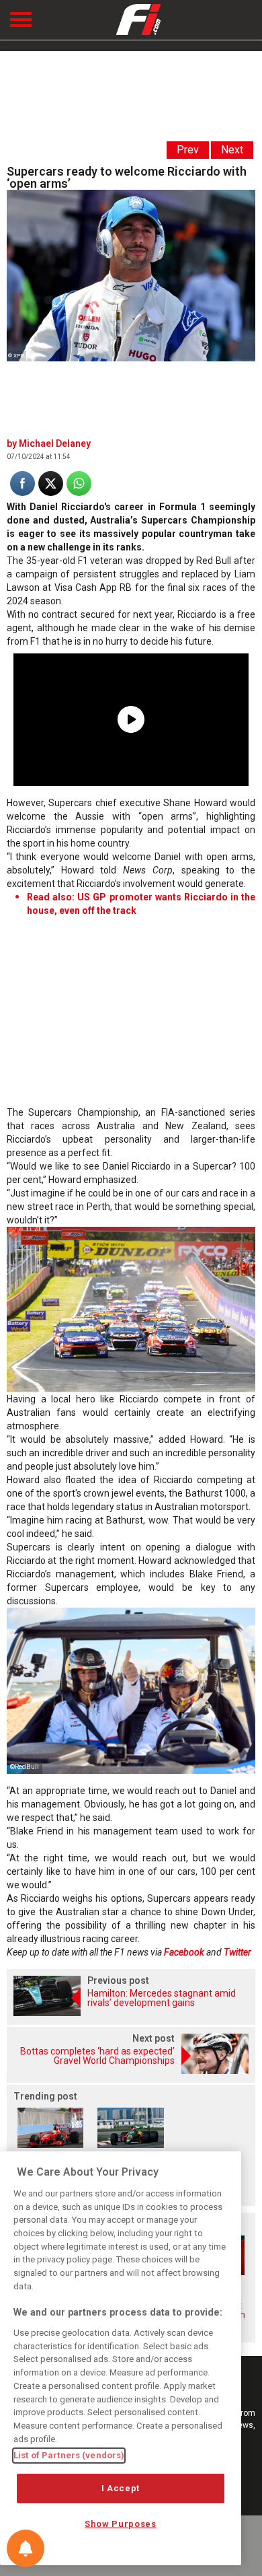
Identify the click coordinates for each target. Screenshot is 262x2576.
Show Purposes (121, 2524)
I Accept (121, 2488)
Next (232, 150)
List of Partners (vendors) (69, 2455)
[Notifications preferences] (26, 2548)
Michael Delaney (55, 443)
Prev (188, 150)
